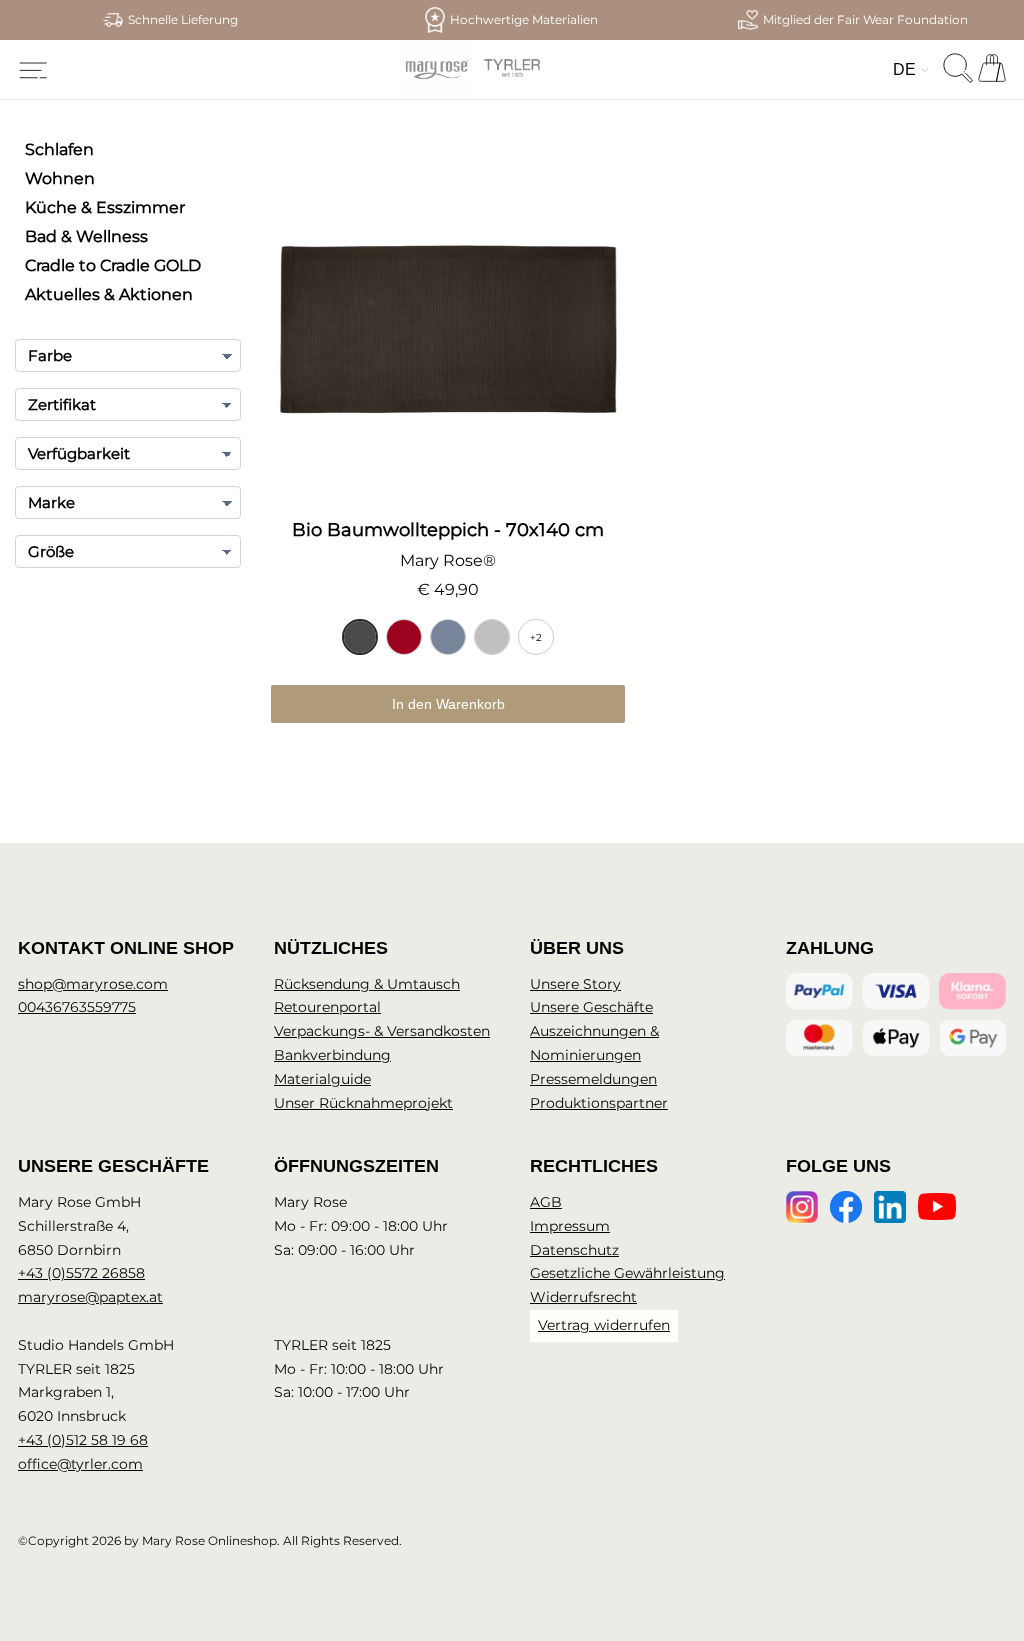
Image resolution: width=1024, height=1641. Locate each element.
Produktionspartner (599, 1103)
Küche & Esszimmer (105, 207)
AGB (546, 1202)
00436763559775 (77, 1007)
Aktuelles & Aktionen (109, 294)
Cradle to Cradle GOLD (113, 265)
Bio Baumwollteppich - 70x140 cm (448, 530)
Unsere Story (575, 984)
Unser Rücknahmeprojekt (363, 1103)
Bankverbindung (332, 1055)
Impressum (570, 1226)
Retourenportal (327, 1007)
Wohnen (60, 178)
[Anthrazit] (360, 637)
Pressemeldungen (593, 1079)
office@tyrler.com (80, 1464)
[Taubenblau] (448, 637)
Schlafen (59, 149)
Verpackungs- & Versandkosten (382, 1031)
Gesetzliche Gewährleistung (627, 1273)
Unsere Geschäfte (591, 1007)
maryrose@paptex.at (90, 1297)
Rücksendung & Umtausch (367, 984)
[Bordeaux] (404, 637)
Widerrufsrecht (583, 1297)
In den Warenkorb (448, 704)
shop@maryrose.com (93, 984)
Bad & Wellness (86, 236)
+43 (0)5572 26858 (81, 1273)
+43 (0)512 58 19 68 (83, 1440)
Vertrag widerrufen (604, 1325)
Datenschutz (574, 1250)
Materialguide (322, 1079)
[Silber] (492, 637)
